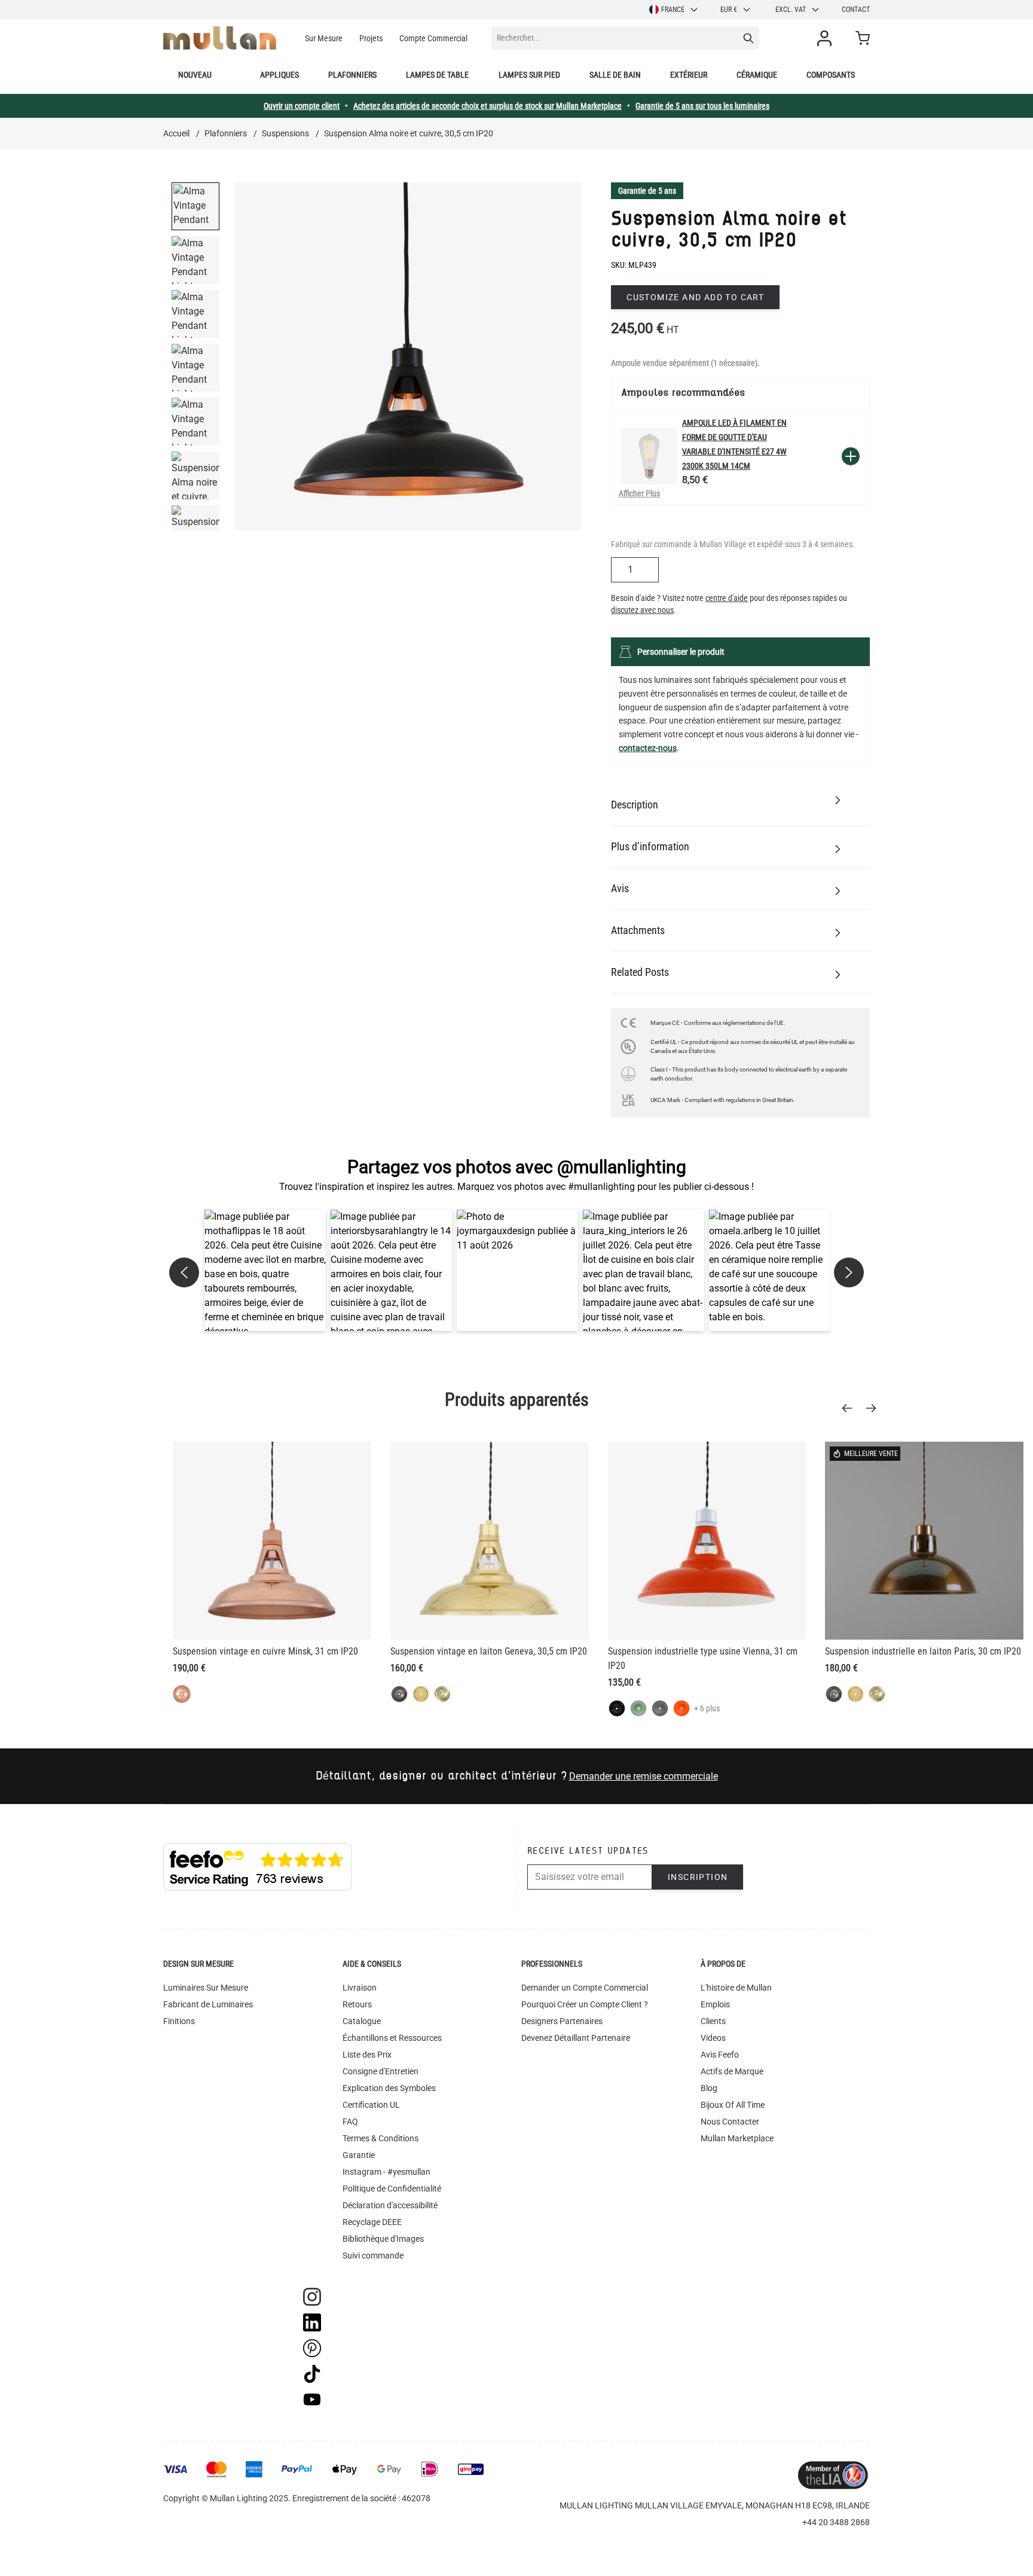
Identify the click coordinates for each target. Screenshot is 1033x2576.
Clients (713, 2021)
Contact (856, 10)
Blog (709, 2088)
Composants (831, 75)
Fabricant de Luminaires (208, 2004)
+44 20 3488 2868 (836, 2522)
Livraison (360, 1988)
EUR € (729, 10)
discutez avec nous (642, 610)
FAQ (350, 2122)
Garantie (359, 2155)
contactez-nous (648, 748)
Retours (357, 2004)
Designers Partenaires (562, 2021)
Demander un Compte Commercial (585, 1988)
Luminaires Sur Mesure (206, 1988)
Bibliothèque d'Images (383, 2239)
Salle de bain (615, 75)
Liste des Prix (367, 2055)
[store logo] (220, 38)
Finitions (179, 2021)
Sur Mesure (324, 38)
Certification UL (371, 2105)
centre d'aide (727, 598)
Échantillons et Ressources (392, 2038)
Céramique (757, 75)
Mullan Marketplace (737, 2138)
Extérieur (689, 75)
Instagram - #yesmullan (386, 2172)
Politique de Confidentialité (392, 2189)
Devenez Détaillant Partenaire (576, 2038)
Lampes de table (437, 75)
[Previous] (851, 1408)
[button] (265, 1270)
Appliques (279, 75)
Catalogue (362, 2021)
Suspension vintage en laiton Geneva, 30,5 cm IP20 (489, 1651)
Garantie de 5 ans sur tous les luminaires (702, 106)
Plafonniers (352, 75)
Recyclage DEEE (372, 2222)
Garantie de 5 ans (647, 191)
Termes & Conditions (381, 2138)
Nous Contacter (730, 2122)
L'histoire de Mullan (736, 1988)
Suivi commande (373, 2255)
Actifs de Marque (732, 2071)
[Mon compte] (827, 38)
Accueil (176, 133)
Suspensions (285, 133)
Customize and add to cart (695, 297)
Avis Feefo (720, 2055)
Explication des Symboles (389, 2088)
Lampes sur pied (529, 75)
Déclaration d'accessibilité (390, 2205)
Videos (713, 2038)
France (673, 10)
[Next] (875, 1408)
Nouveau (195, 75)
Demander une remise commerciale (644, 1776)
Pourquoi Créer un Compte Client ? (585, 2004)
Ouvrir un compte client (302, 106)
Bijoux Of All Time (733, 2105)
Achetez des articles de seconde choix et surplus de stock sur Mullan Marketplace (488, 106)
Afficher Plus (639, 493)
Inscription (698, 1877)
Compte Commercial (433, 38)
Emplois (715, 2004)
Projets (371, 38)
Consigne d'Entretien (381, 2071)
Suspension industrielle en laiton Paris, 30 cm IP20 (923, 1651)
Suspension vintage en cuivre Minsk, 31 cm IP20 (265, 1651)
